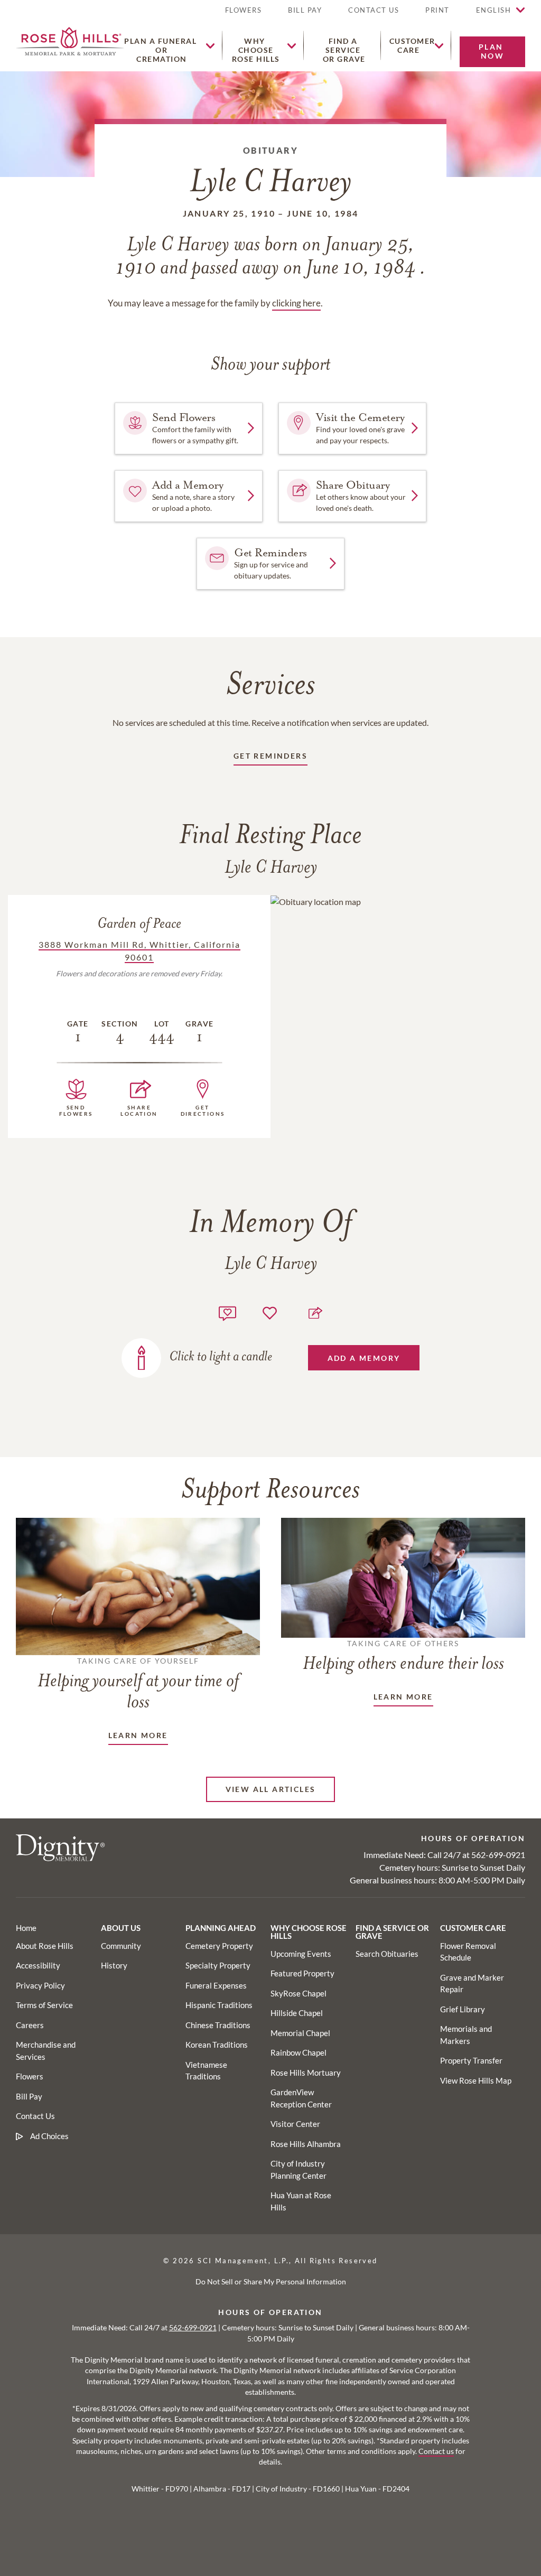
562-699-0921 (498, 1855)
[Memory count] (227, 1312)
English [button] (494, 10)
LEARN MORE (138, 1735)
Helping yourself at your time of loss (138, 1684)
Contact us (436, 2451)
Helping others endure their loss (403, 1656)
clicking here (296, 303)
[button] (437, 15)
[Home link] (70, 40)
